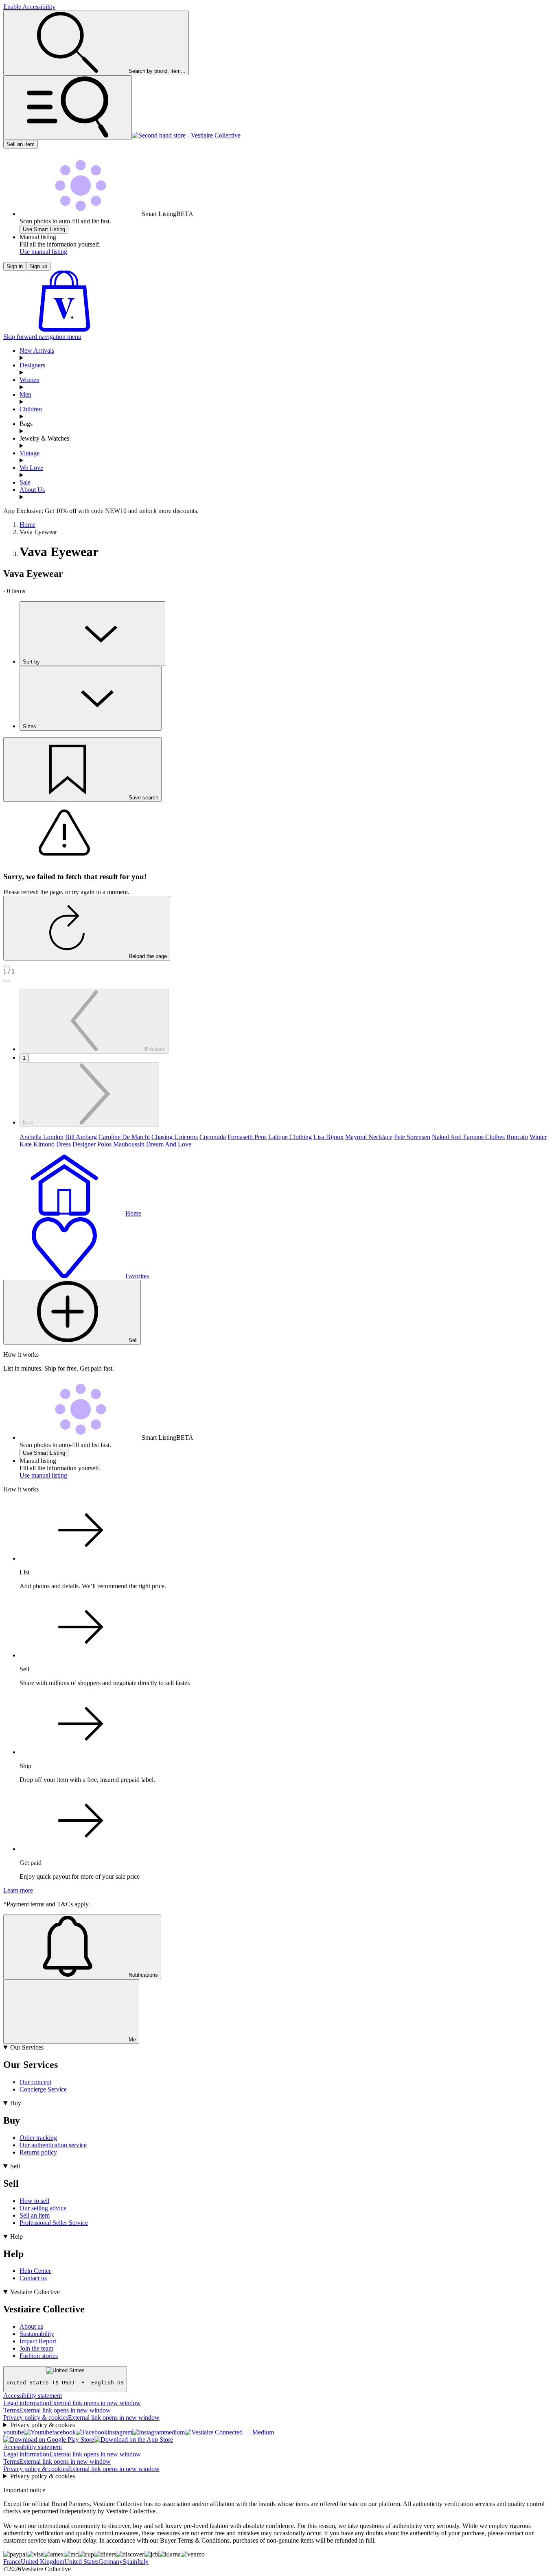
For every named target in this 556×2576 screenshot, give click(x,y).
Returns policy (38, 2152)
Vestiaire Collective (35, 2292)
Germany (111, 2562)
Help (16, 2237)
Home (27, 525)
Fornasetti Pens (247, 1137)
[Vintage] (286, 461)
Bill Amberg (81, 1137)
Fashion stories (39, 2356)
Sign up (38, 266)
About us (31, 2326)
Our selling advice (43, 2208)
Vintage (30, 453)
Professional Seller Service (54, 2223)
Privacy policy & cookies (81, 2418)
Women (30, 380)
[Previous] (7, 966)
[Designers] (286, 373)
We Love (31, 468)
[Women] (286, 387)
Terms (57, 2410)
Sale (25, 482)
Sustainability (37, 2334)
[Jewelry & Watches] (286, 446)
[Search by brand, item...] (68, 108)
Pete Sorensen (412, 1137)
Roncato (517, 1137)
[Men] (286, 402)
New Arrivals (37, 350)
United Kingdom (43, 2562)
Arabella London (42, 1137)
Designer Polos (92, 1144)
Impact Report (38, 2341)
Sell (15, 2166)
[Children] (286, 417)
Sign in (15, 266)
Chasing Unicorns (175, 1137)
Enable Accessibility (29, 7)
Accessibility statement (33, 2396)
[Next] (7, 981)
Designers (32, 365)
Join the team (36, 2348)
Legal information (72, 2403)
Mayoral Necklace (369, 1137)
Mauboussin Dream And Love (152, 1144)
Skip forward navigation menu (42, 337)
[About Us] (286, 497)
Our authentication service (53, 2145)
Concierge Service (43, 2089)
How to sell (34, 2201)
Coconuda (213, 1137)
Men (25, 394)
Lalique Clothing (290, 1137)
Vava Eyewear (38, 532)
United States (81, 2562)
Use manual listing (43, 252)
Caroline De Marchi (124, 1137)
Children (31, 409)
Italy (143, 2562)
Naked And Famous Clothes (468, 1137)
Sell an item (21, 144)
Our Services (27, 2047)
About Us (32, 490)
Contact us (33, 2278)
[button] (44, 229)
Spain (130, 2562)
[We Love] (286, 475)
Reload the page (148, 956)
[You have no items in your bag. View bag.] (64, 329)
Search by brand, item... (157, 71)
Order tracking (38, 2138)
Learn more (18, 1890)
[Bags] (286, 431)
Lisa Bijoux (328, 1137)
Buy (16, 2103)
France (12, 2562)
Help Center (35, 2271)
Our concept (35, 2082)
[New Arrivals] (286, 358)
